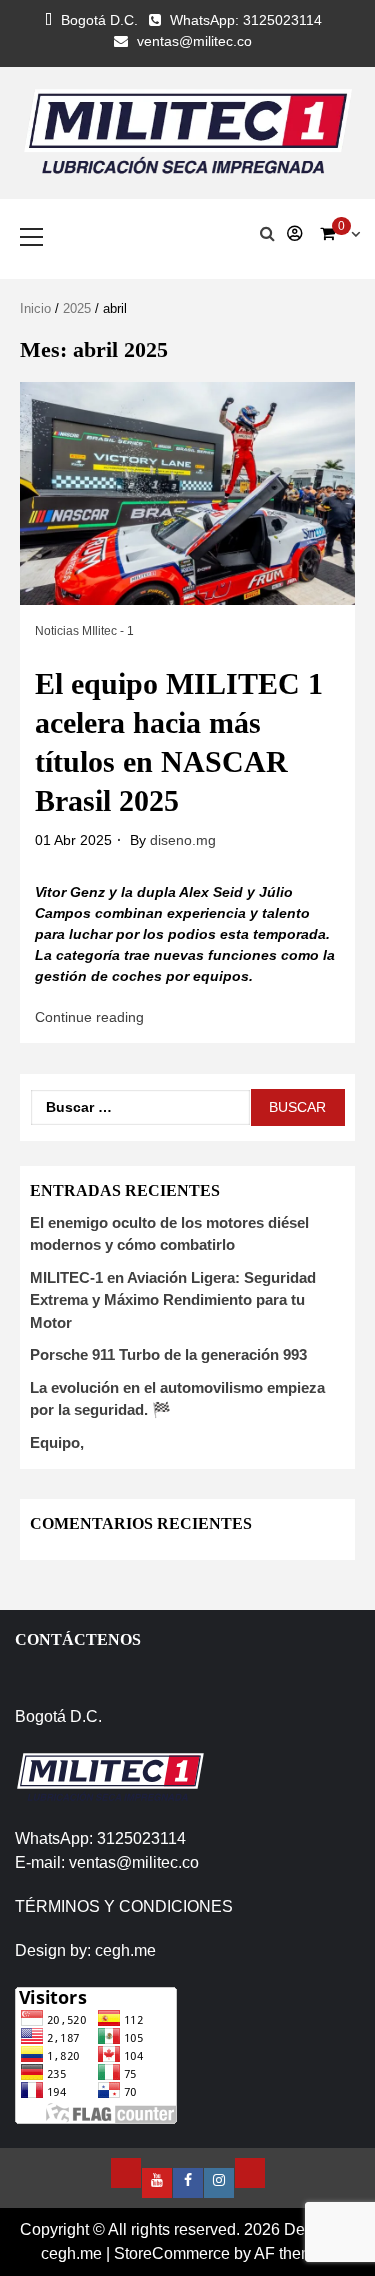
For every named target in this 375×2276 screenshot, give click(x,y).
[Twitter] (126, 2173)
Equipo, (57, 1442)
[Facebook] (188, 2183)
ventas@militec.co (194, 41)
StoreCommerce (172, 2253)
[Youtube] (157, 2183)
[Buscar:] (140, 1107)
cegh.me (125, 1950)
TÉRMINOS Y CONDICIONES (124, 1906)
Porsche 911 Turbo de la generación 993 (168, 1354)
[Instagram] (219, 2183)
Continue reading (89, 1017)
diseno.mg (183, 840)
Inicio (35, 308)
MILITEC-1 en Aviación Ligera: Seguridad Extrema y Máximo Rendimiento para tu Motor (173, 1300)
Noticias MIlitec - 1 (84, 631)
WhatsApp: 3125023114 (246, 20)
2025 (77, 308)
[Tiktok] (250, 2173)
